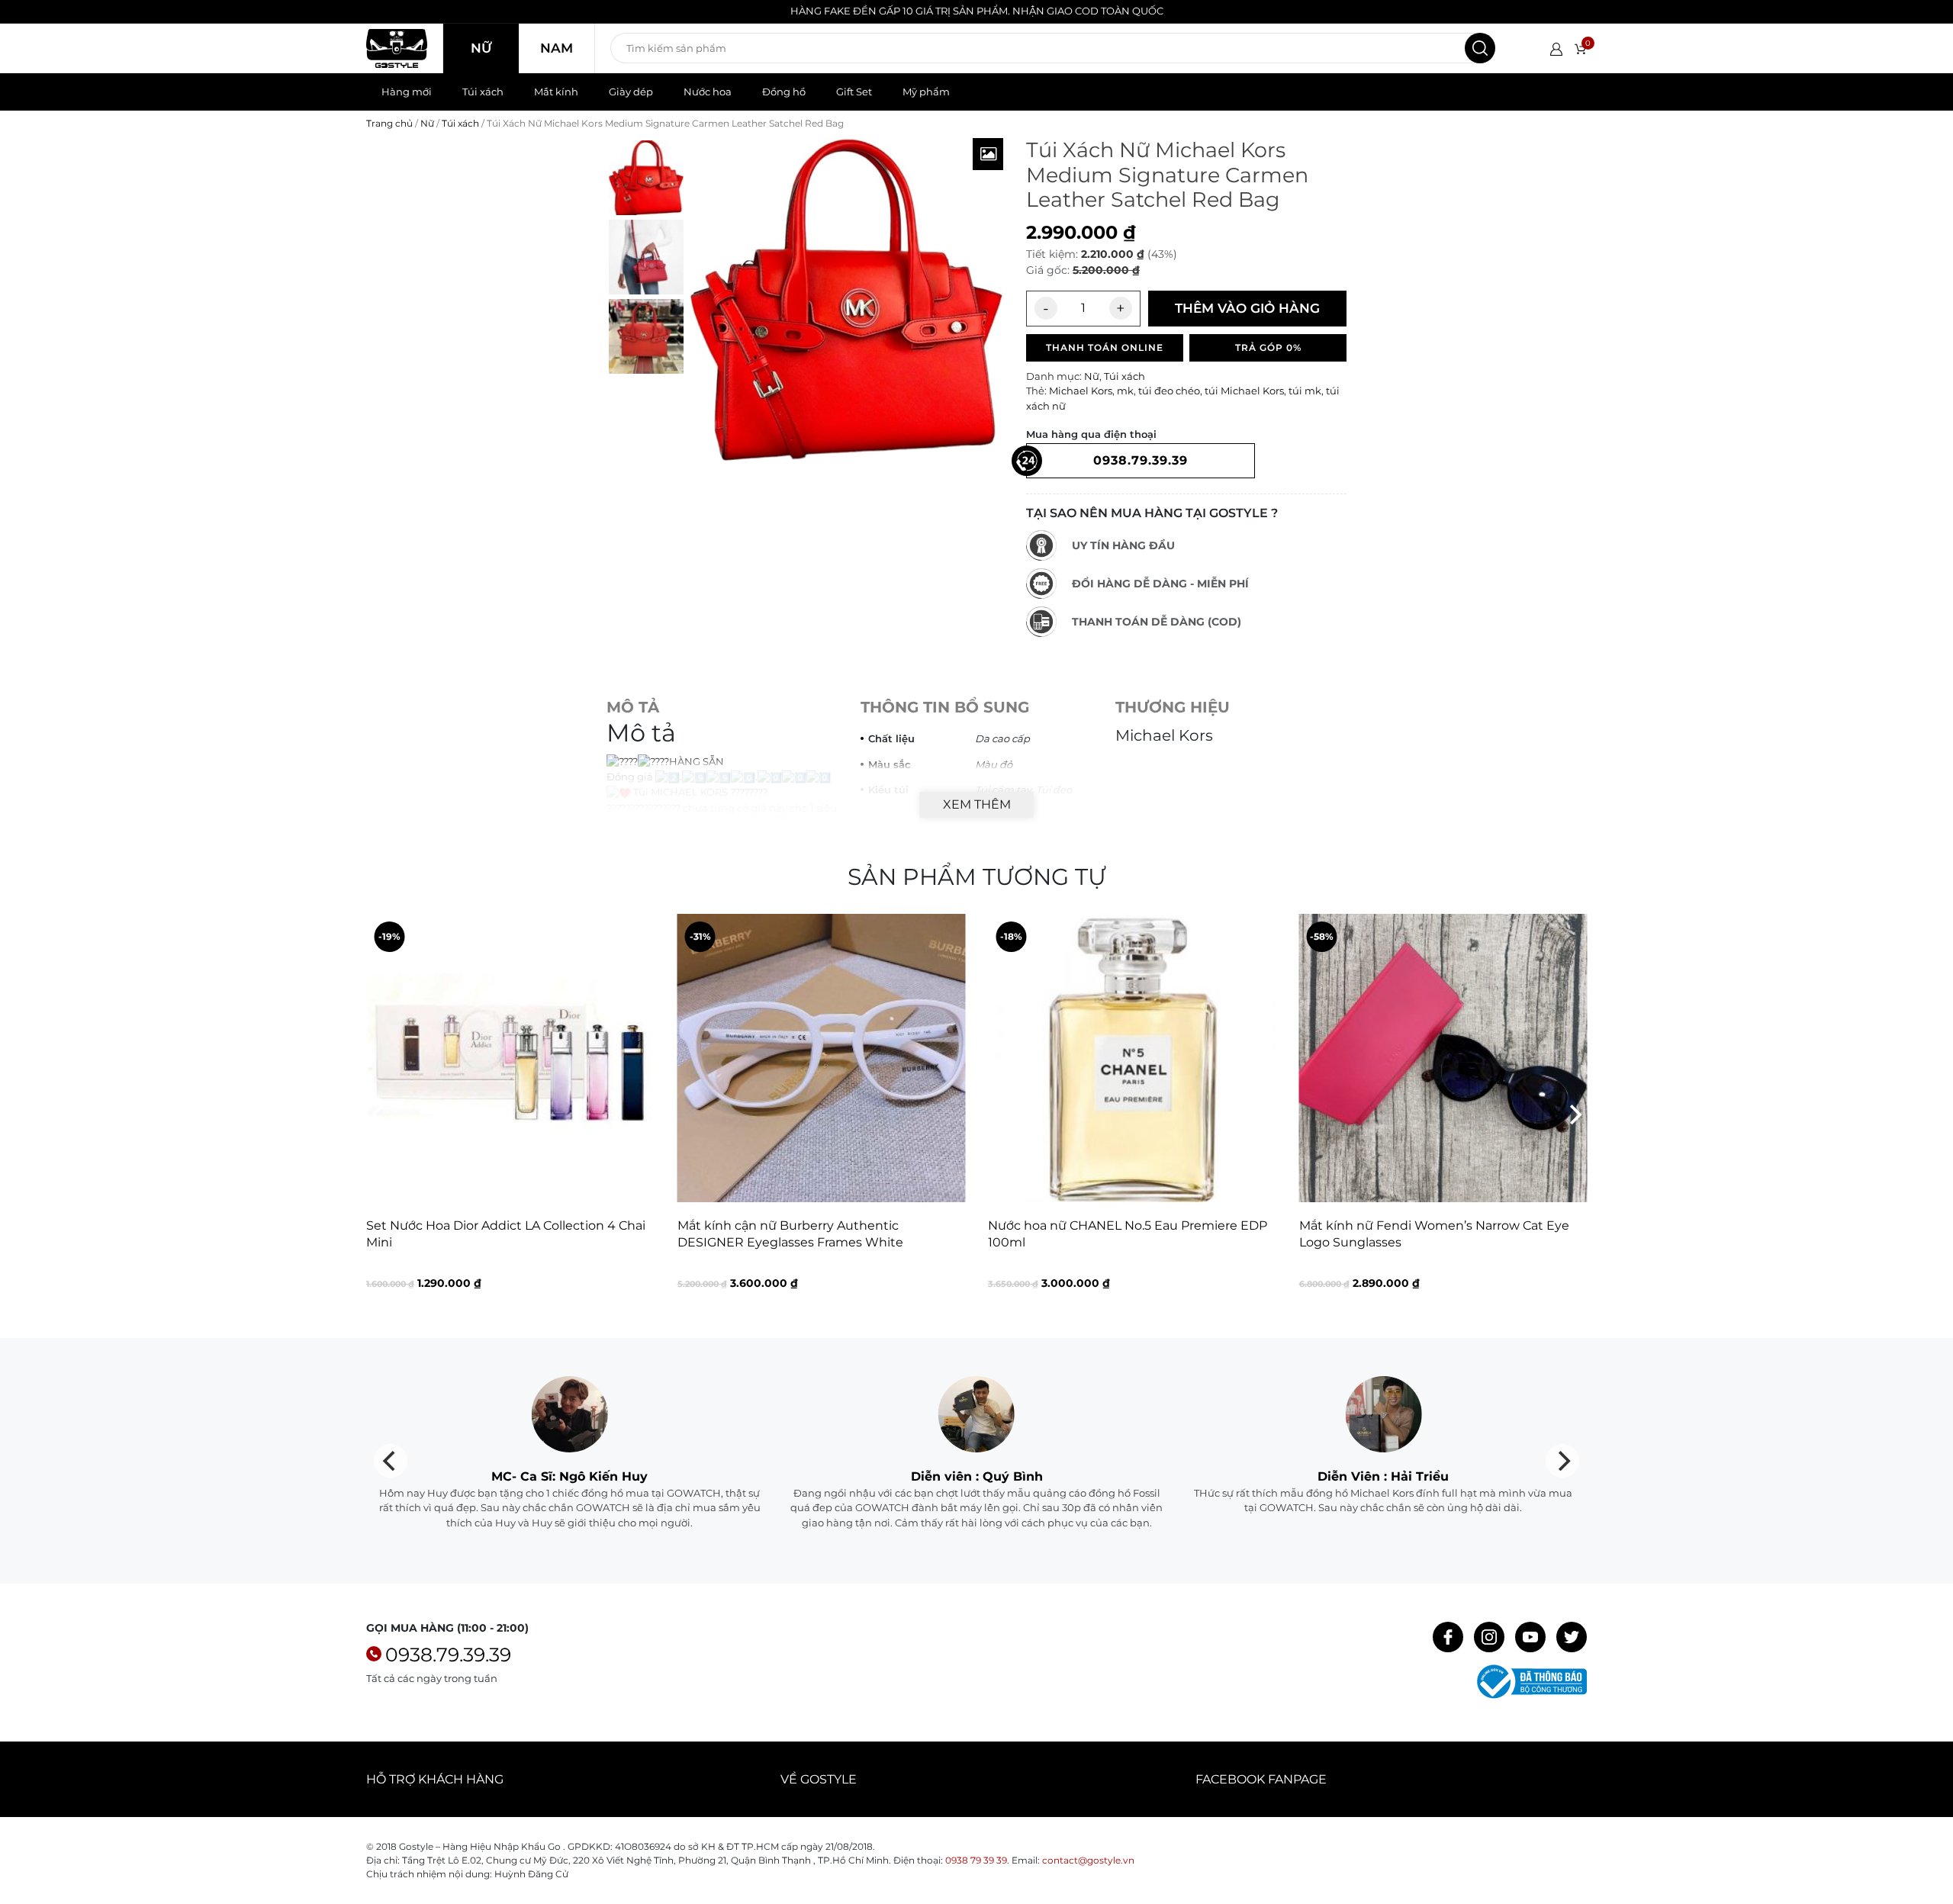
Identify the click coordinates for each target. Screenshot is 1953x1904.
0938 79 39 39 (976, 1860)
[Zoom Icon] (988, 154)
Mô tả (633, 707)
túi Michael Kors (1244, 391)
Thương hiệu (1173, 707)
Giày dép (631, 92)
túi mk (1305, 391)
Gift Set (854, 92)
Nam (557, 48)
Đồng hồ (784, 92)
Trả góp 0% (1268, 347)
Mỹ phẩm (926, 92)
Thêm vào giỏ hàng (1247, 308)
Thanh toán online (1105, 347)
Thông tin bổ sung (945, 707)
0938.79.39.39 (448, 1655)
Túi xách (483, 92)
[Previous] (379, 1114)
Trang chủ (389, 123)
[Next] (1574, 1114)
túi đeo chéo (1169, 391)
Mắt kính (556, 92)
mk (1125, 391)
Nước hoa (708, 92)
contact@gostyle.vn (1088, 1860)
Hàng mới (407, 92)
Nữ (481, 48)
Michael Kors (1081, 391)
